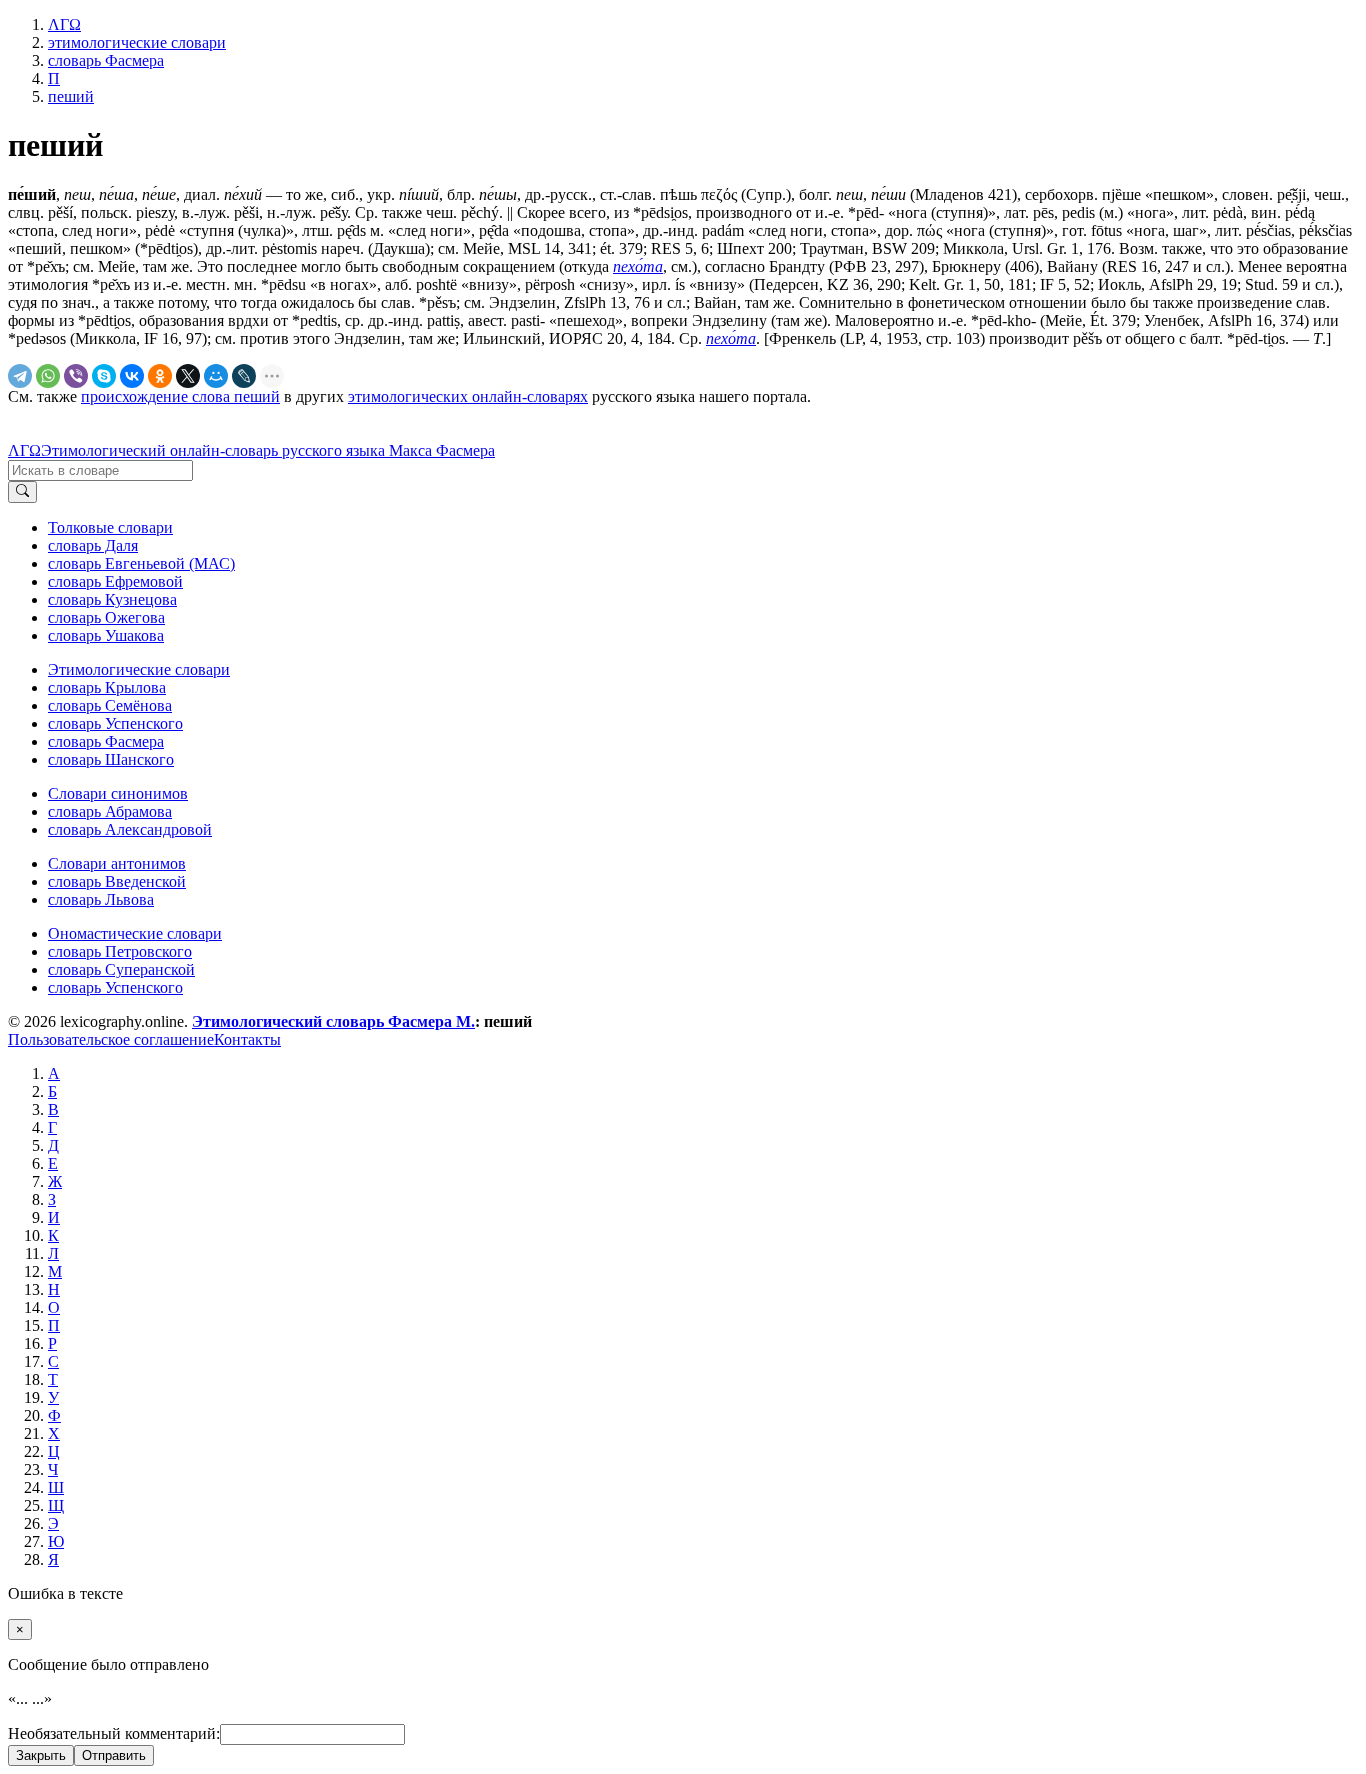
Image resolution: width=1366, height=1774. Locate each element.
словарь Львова (101, 899)
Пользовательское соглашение (111, 1039)
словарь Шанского (111, 759)
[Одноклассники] (160, 376)
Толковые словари (110, 527)
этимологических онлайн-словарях (468, 396)
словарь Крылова (107, 687)
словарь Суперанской (121, 969)
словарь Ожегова (106, 617)
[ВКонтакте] (132, 376)
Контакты (247, 1039)
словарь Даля (93, 545)
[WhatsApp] (48, 376)
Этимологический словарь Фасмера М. (333, 1021)
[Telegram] (20, 376)
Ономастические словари (135, 933)
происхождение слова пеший (180, 396)
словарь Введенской (117, 881)
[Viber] (76, 376)
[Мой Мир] (216, 376)
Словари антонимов (117, 863)
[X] (188, 376)
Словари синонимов (118, 793)
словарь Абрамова (110, 811)
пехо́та (638, 266)
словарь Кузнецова (112, 599)
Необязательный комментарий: (114, 1733)
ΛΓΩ (24, 450)
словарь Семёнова (110, 705)
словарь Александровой (130, 829)
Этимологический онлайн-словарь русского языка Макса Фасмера (268, 450)
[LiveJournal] (244, 376)
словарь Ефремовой (115, 581)
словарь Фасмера (106, 741)
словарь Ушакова (106, 635)
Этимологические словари (139, 669)
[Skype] (104, 376)
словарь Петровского (120, 951)
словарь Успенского (115, 723)
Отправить (114, 1755)
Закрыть (41, 1755)
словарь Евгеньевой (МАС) (141, 563)
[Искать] (22, 492)
